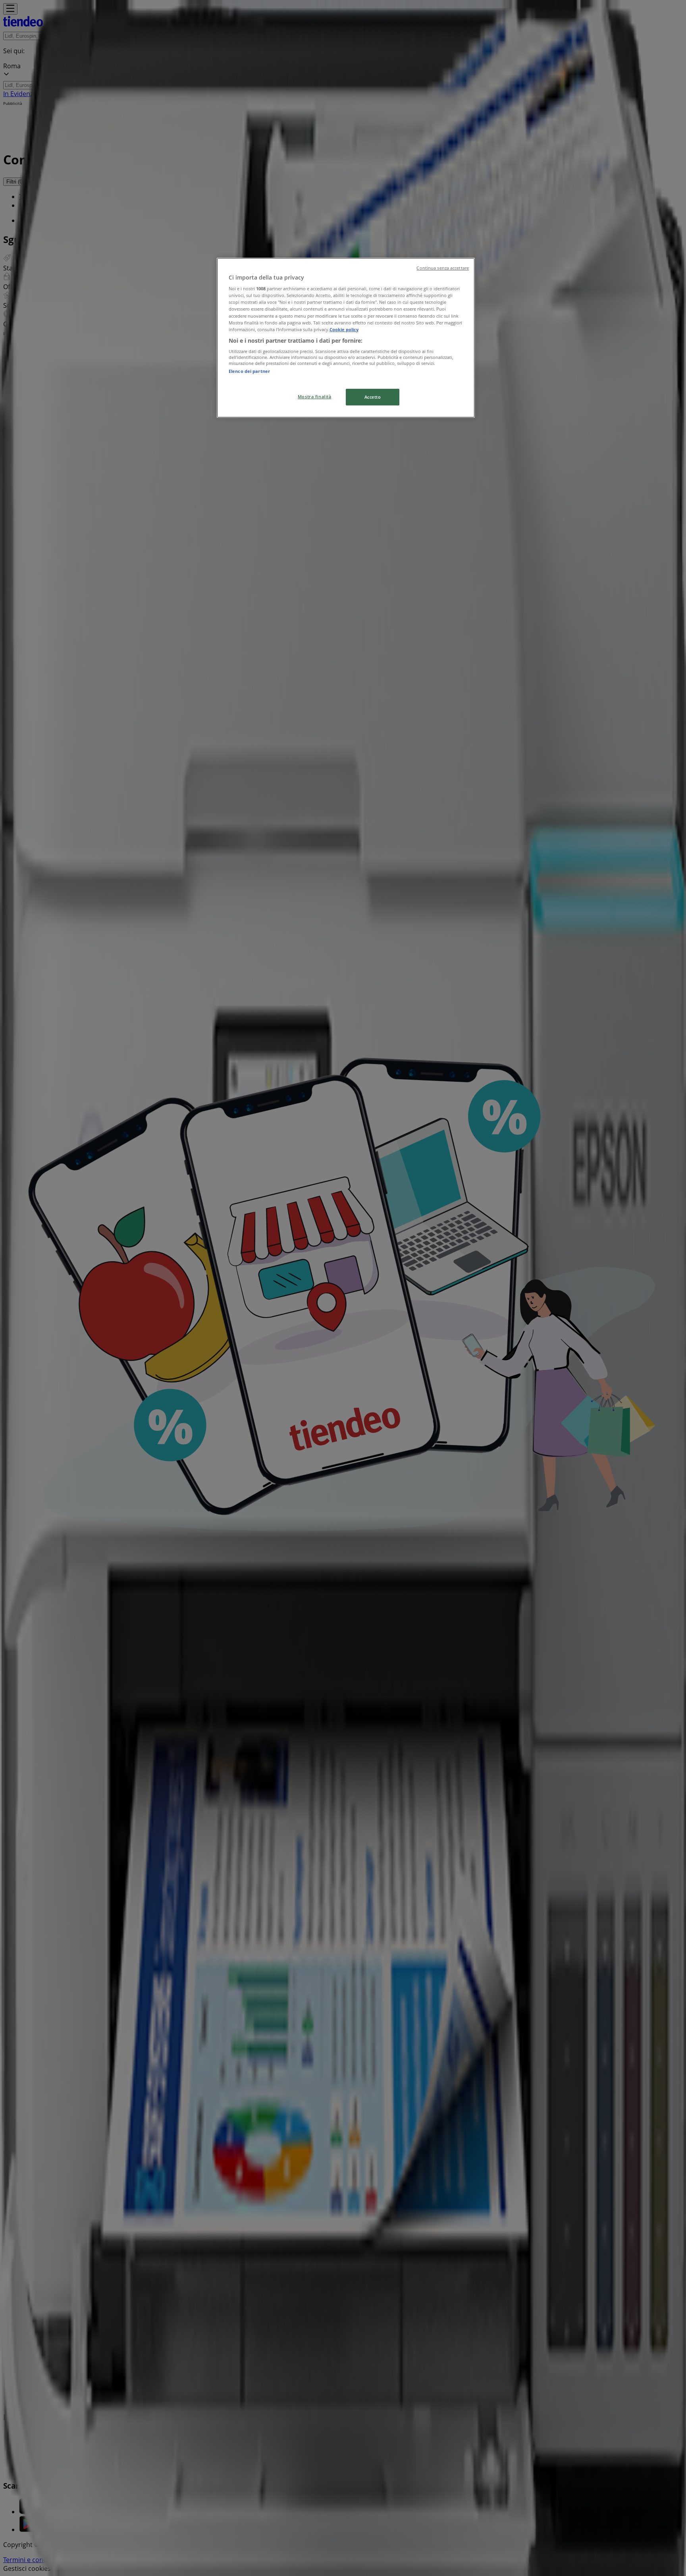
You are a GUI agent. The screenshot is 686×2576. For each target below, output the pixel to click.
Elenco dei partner (249, 371)
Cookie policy (344, 329)
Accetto (373, 397)
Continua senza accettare (443, 268)
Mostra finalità (315, 397)
